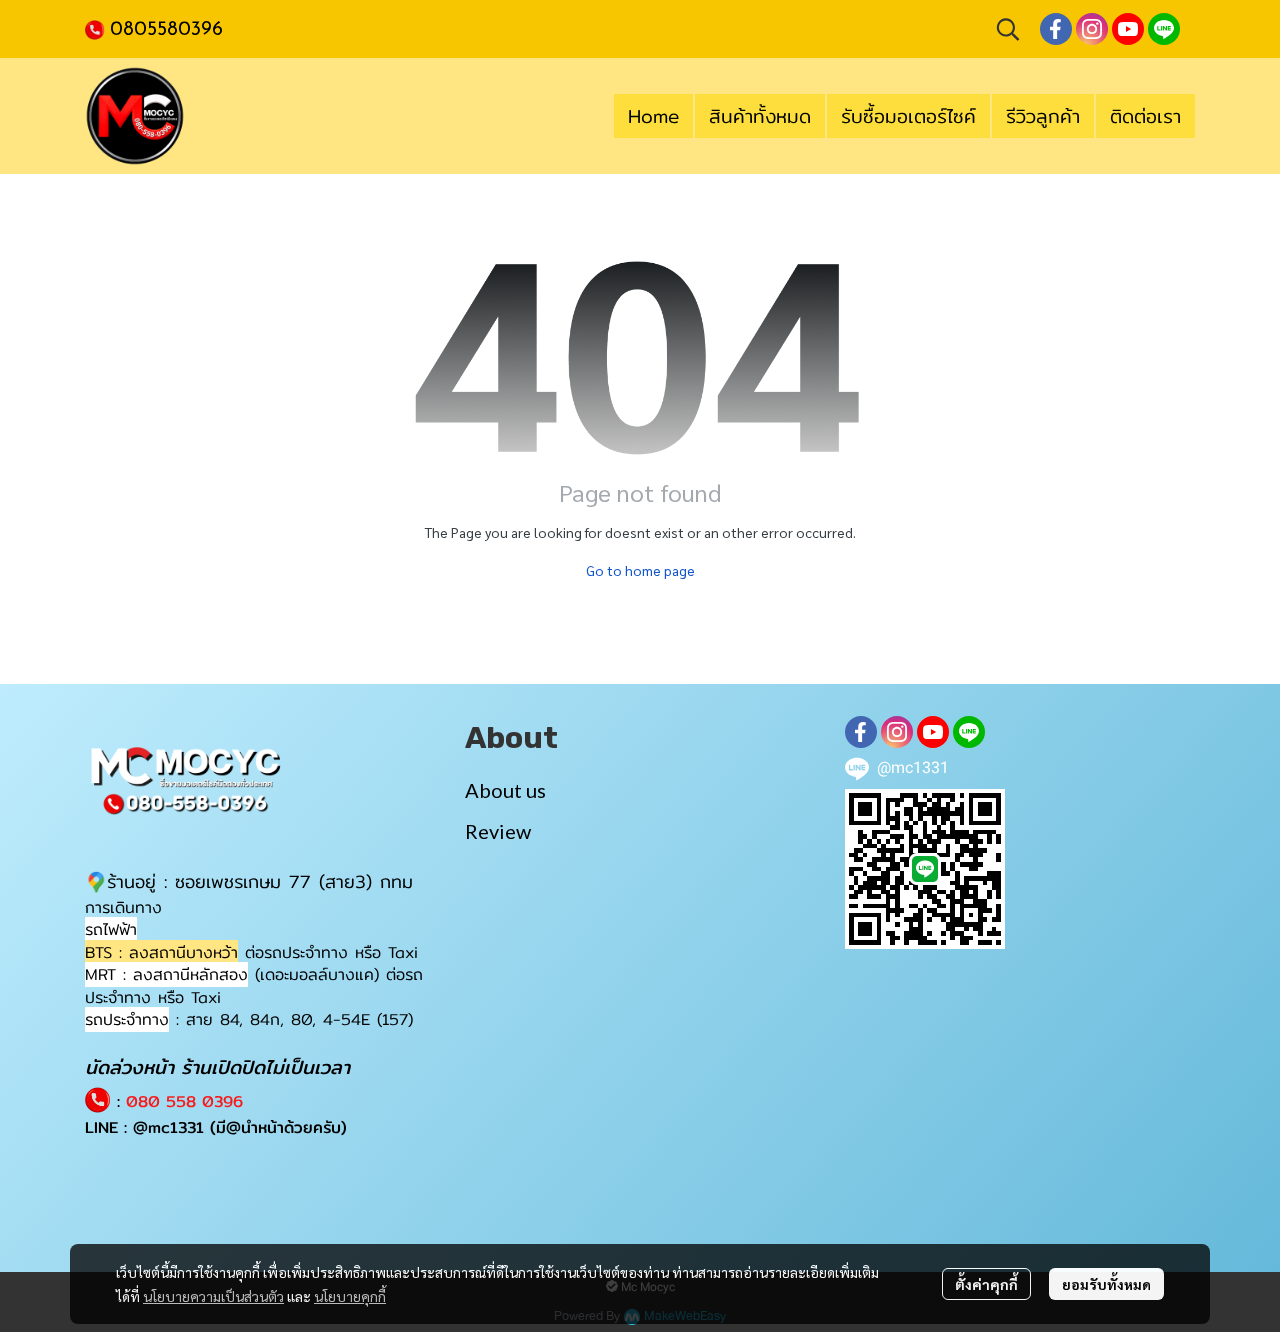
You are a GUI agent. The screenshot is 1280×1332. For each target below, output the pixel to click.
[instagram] (1092, 29)
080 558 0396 (184, 1101)
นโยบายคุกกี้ (350, 1296)
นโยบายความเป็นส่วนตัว (213, 1296)
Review (498, 831)
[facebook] (1056, 29)
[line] (1164, 29)
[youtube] (1128, 29)
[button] (1008, 29)
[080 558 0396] (97, 28)
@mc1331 (168, 1127)
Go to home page (640, 570)
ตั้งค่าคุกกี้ (986, 1284)
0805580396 (166, 30)
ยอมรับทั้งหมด (1106, 1284)
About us (505, 790)
